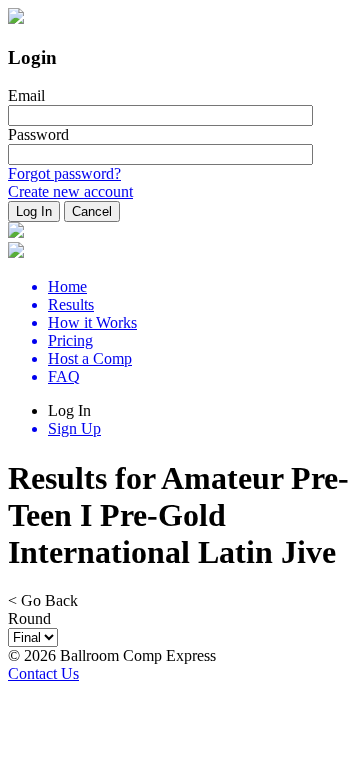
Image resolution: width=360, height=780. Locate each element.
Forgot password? (64, 173)
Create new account (70, 191)
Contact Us (43, 673)
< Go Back (43, 600)
